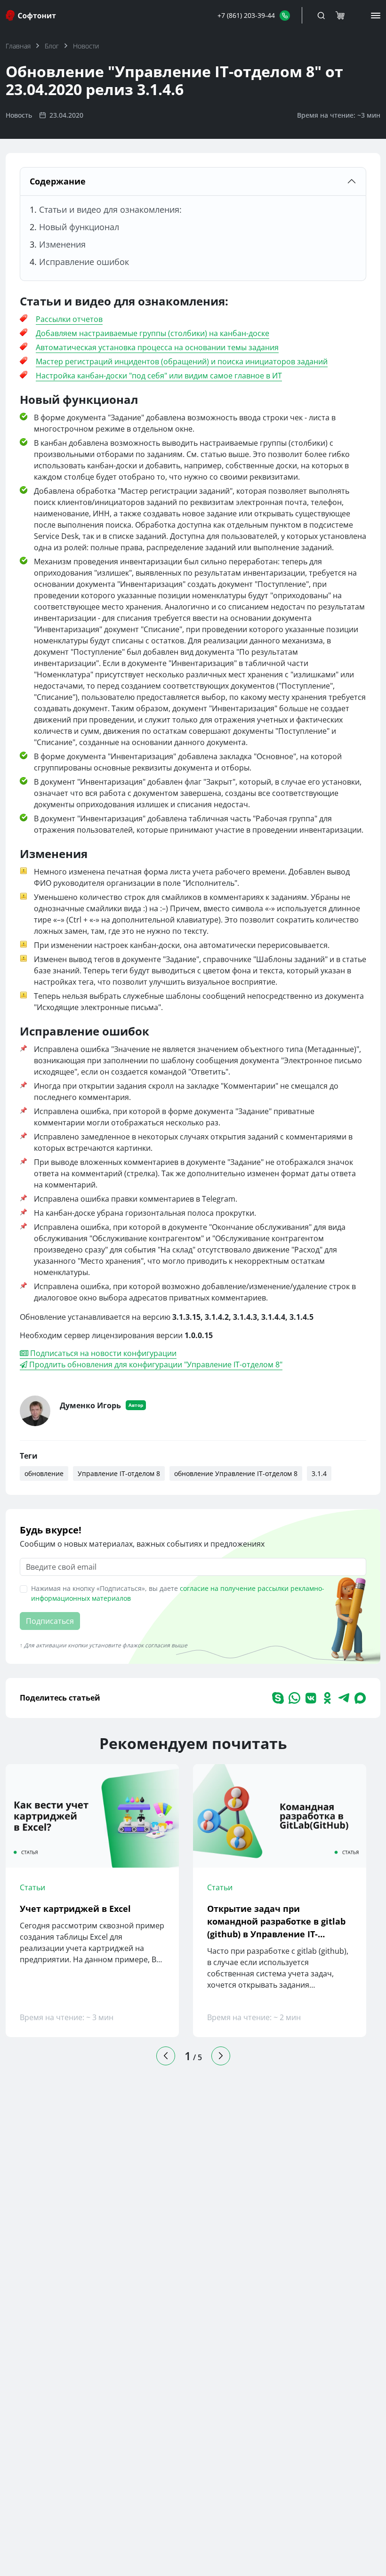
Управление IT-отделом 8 (119, 1473)
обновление (44, 1473)
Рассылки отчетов (69, 319)
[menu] (376, 16)
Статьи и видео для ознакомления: (110, 209)
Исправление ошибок (84, 262)
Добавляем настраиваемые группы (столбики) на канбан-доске (153, 333)
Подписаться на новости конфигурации (102, 1353)
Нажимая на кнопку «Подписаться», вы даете (178, 1593)
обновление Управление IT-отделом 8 (236, 1473)
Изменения (62, 244)
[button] (254, 15)
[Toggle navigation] (321, 16)
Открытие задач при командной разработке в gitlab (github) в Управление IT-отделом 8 (276, 1922)
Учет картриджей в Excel (75, 1909)
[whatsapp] (294, 1698)
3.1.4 (319, 1473)
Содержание (58, 181)
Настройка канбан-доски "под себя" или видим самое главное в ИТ (159, 376)
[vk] (311, 1698)
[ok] (327, 1698)
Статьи (32, 1887)
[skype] (278, 1698)
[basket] (340, 16)
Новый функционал (79, 227)
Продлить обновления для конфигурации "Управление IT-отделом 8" (155, 1364)
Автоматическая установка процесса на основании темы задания (157, 347)
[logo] (32, 15)
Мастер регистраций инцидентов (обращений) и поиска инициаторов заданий (182, 361)
